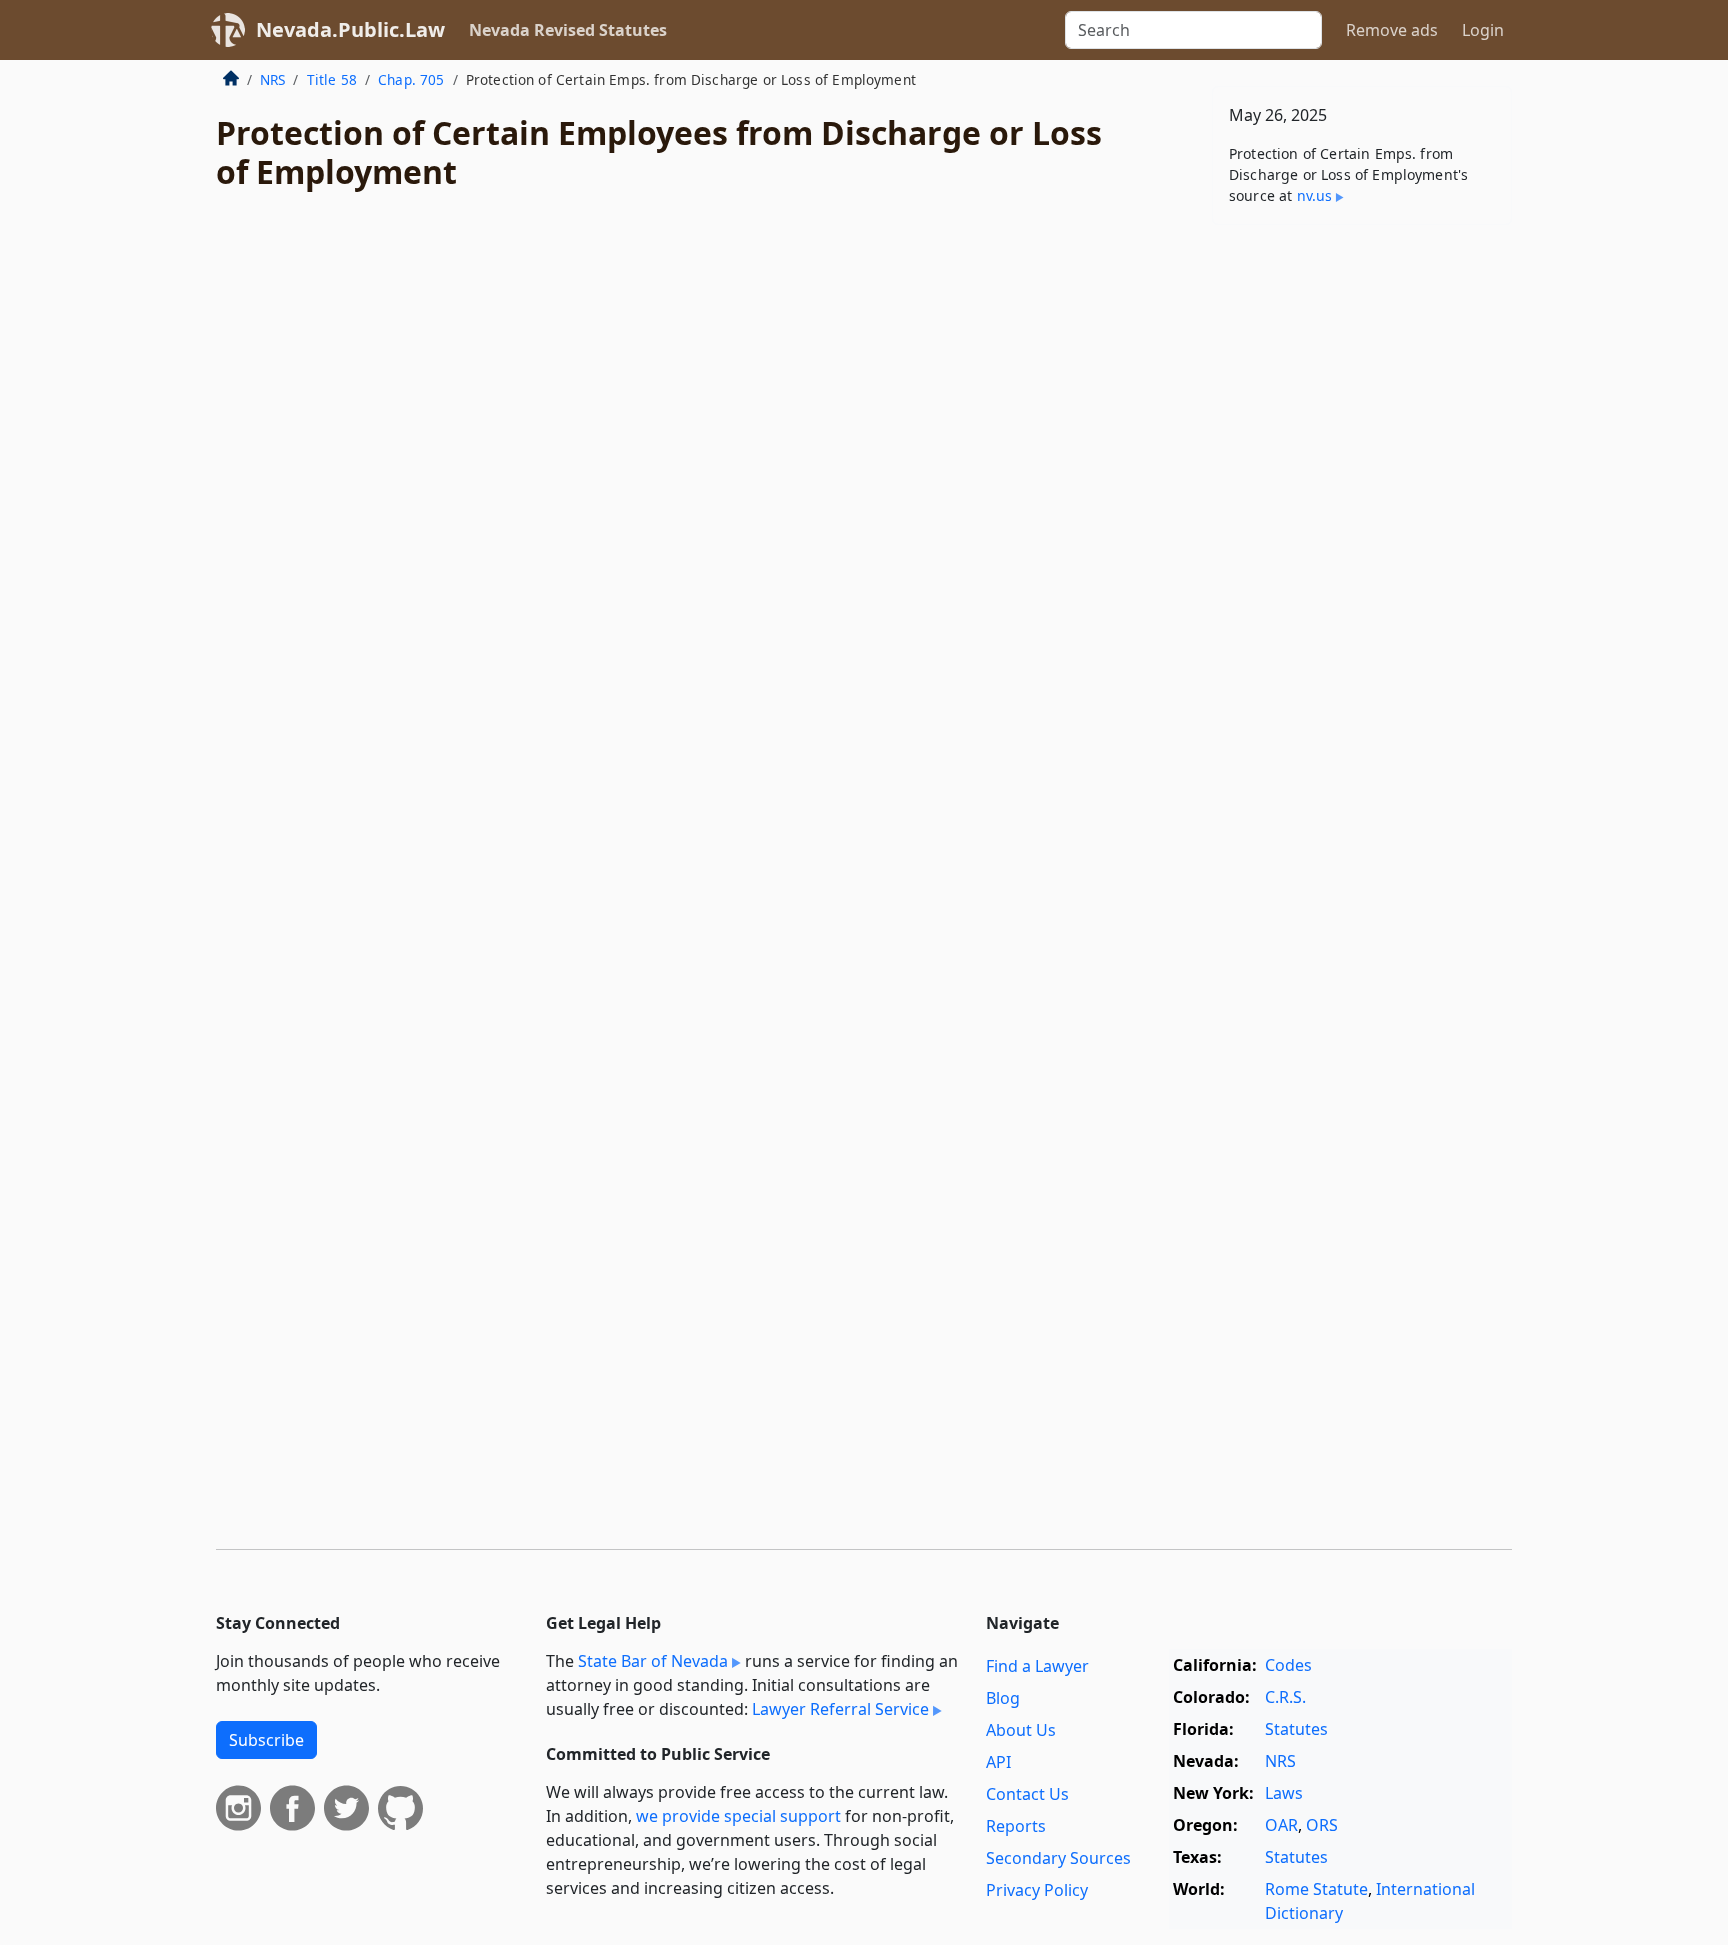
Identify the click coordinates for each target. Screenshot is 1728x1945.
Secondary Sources (1058, 1858)
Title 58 (332, 79)
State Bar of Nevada (653, 1661)
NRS (272, 79)
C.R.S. (1285, 1697)
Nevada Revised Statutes (568, 30)
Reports (1016, 1826)
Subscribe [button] (266, 1740)
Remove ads (1392, 30)
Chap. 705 (411, 79)
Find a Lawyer (1037, 1666)
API (998, 1762)
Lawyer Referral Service (840, 1709)
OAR (1281, 1825)
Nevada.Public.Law (350, 29)
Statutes (1296, 1729)
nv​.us (1315, 195)
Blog (1003, 1698)
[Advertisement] (1362, 553)
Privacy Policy (1037, 1890)
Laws (1284, 1793)
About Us (1021, 1730)
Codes (1288, 1665)
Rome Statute (1316, 1889)
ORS (1322, 1825)
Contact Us (1027, 1794)
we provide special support (738, 1816)
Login (1483, 30)
